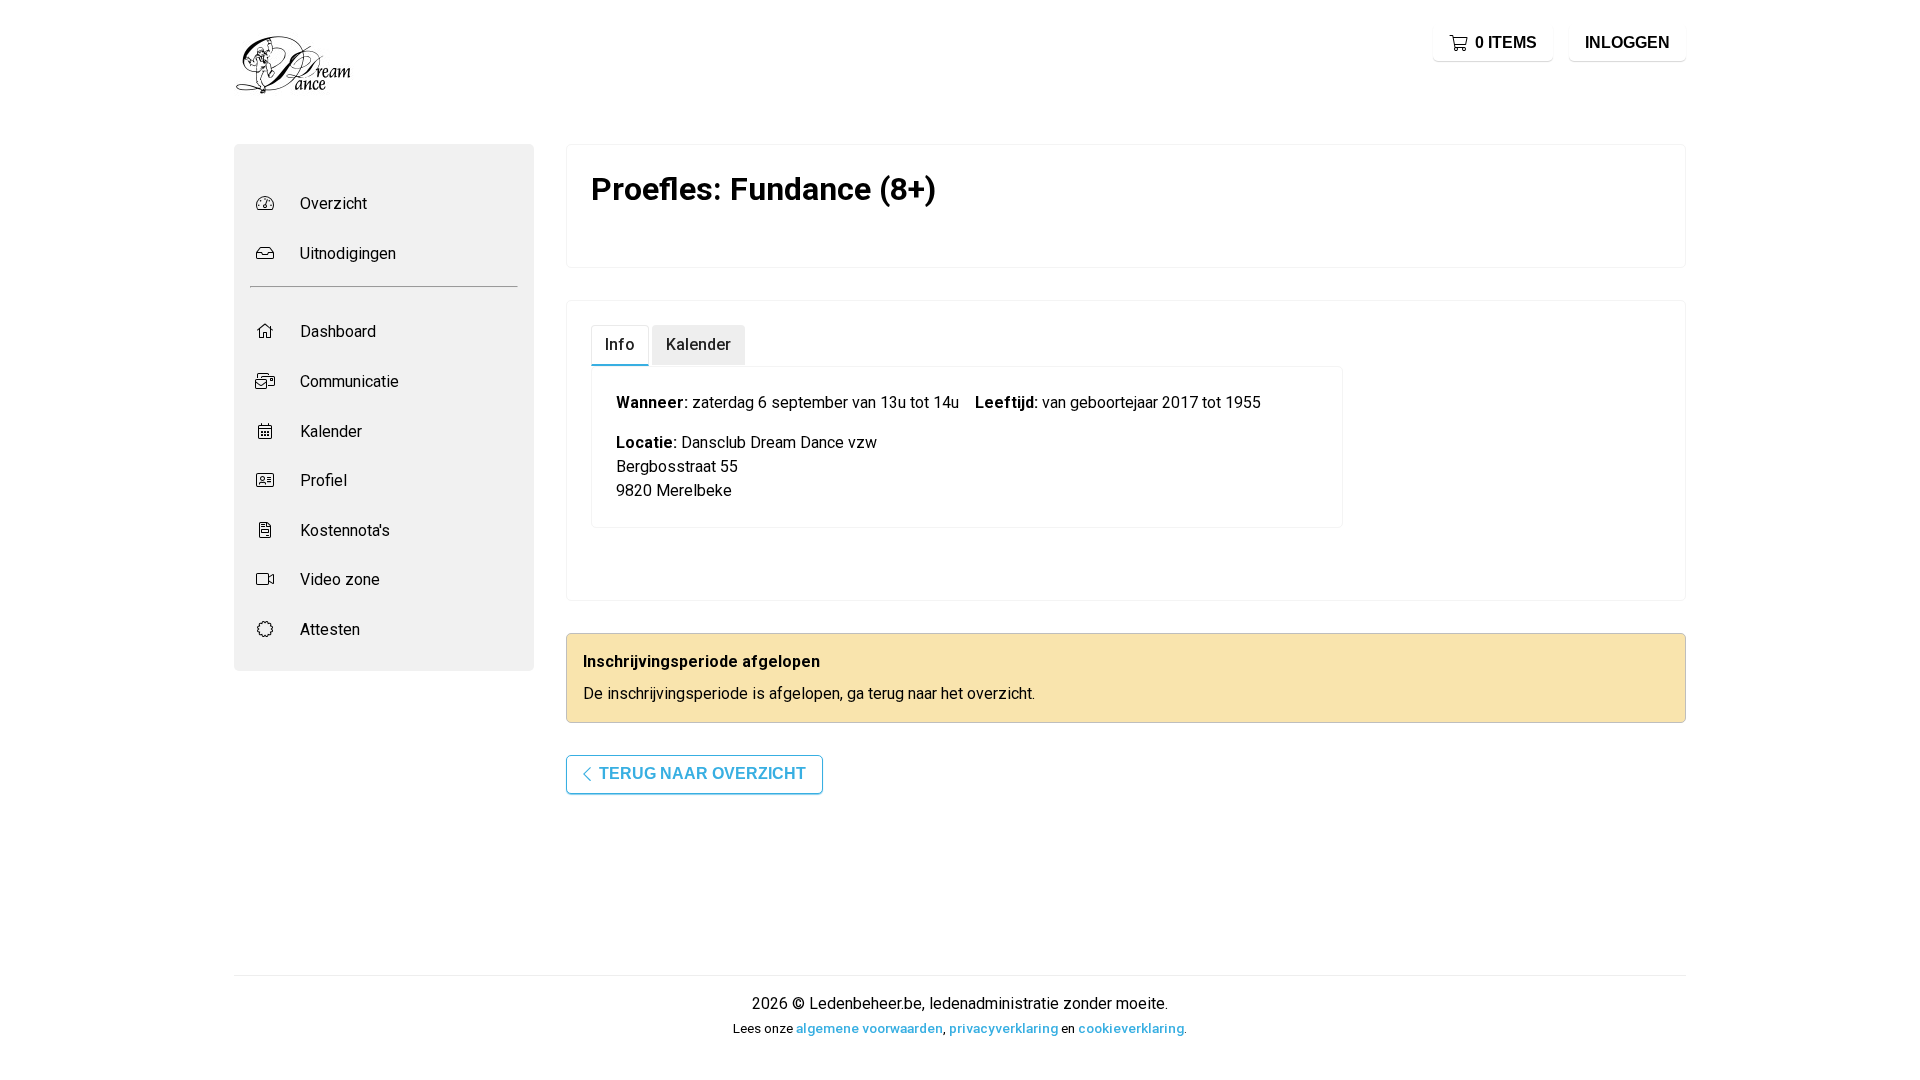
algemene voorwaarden (869, 1028)
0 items (1506, 42)
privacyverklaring (1003, 1028)
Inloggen (1627, 42)
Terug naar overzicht (702, 773)
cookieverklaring (1131, 1028)
